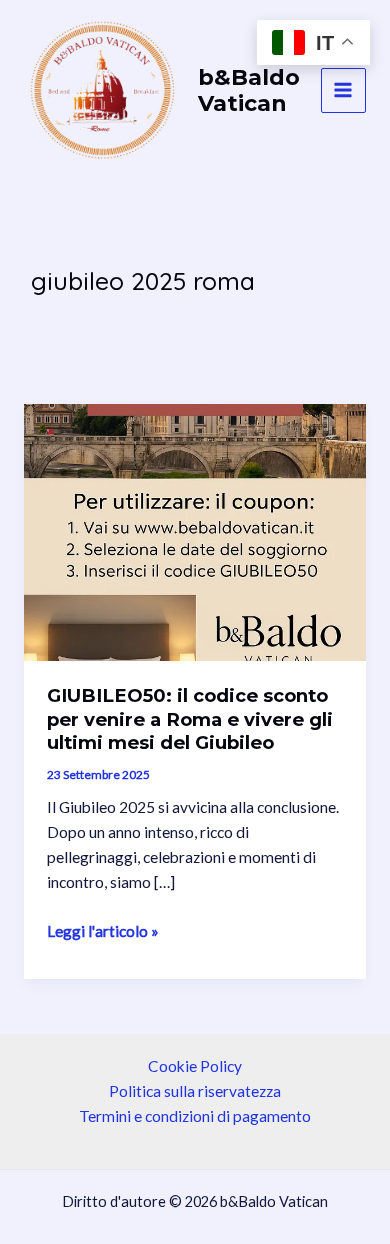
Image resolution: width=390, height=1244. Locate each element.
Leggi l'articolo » (103, 932)
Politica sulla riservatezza (195, 1091)
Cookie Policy (195, 1066)
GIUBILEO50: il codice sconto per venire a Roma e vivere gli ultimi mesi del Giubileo (190, 719)
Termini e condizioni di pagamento (195, 1116)
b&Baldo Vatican (249, 90)
